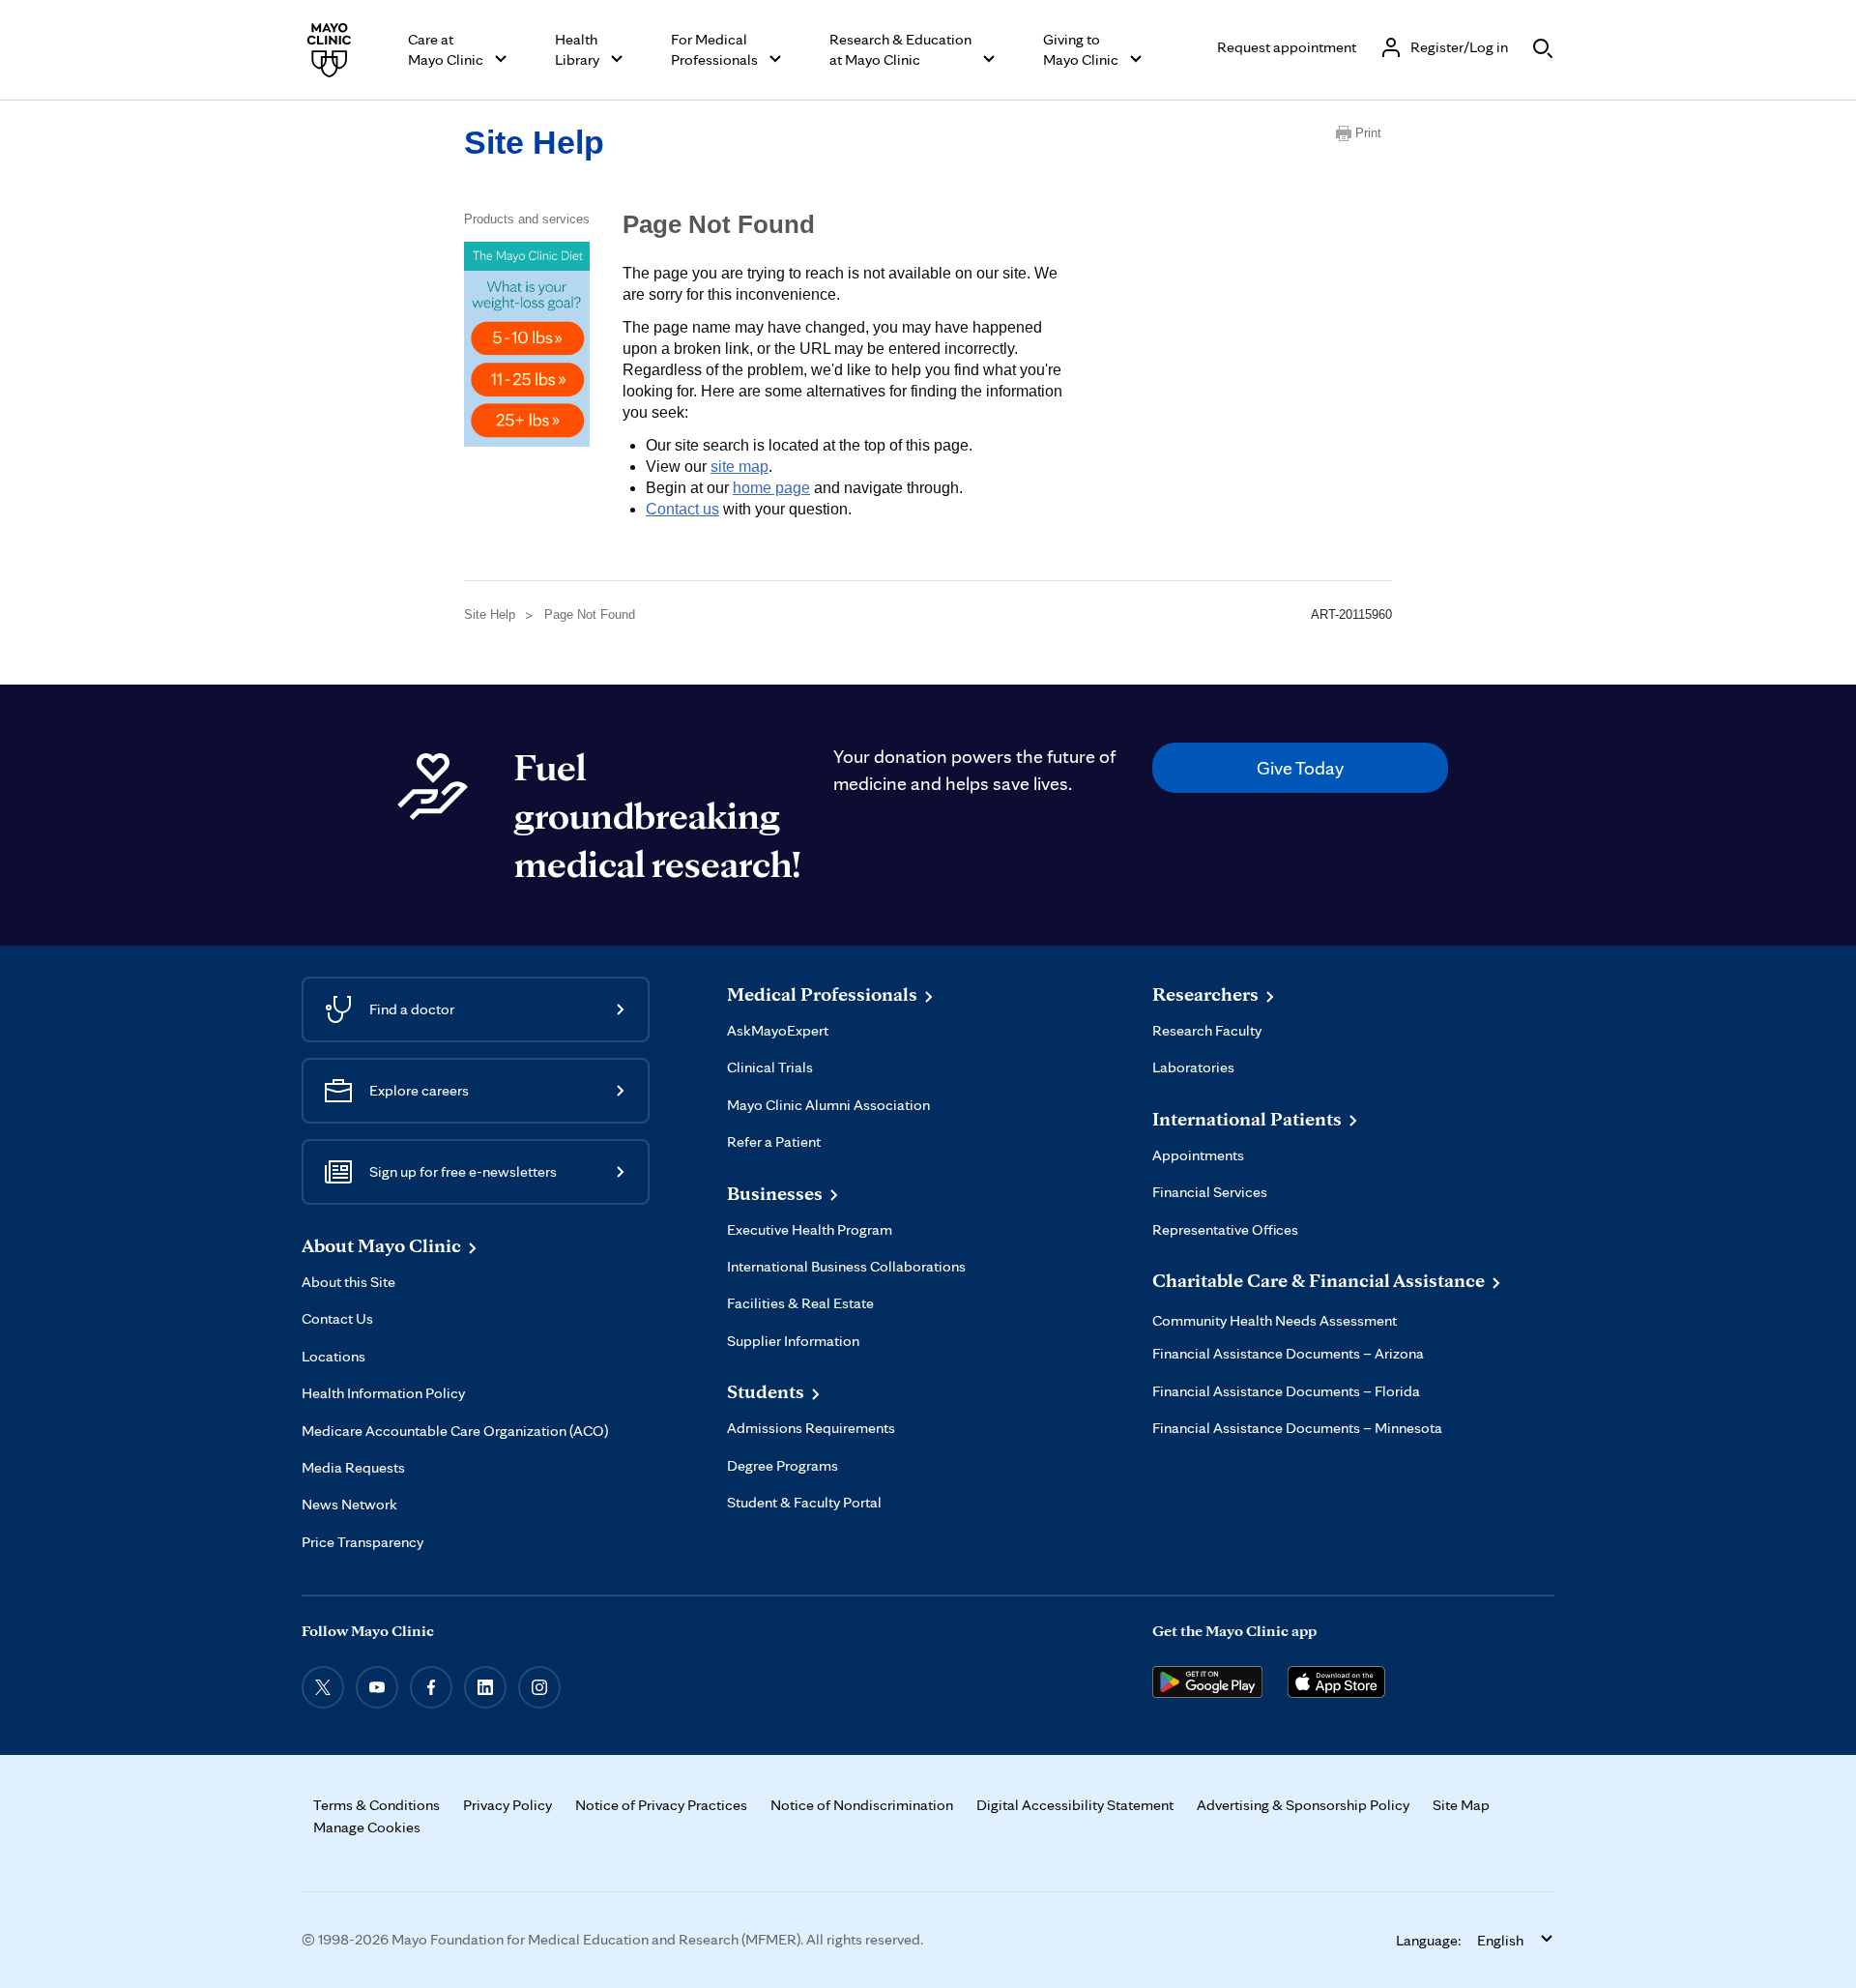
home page (771, 488)
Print (1368, 133)
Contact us (682, 509)
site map (739, 467)
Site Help (534, 142)
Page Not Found (590, 614)
